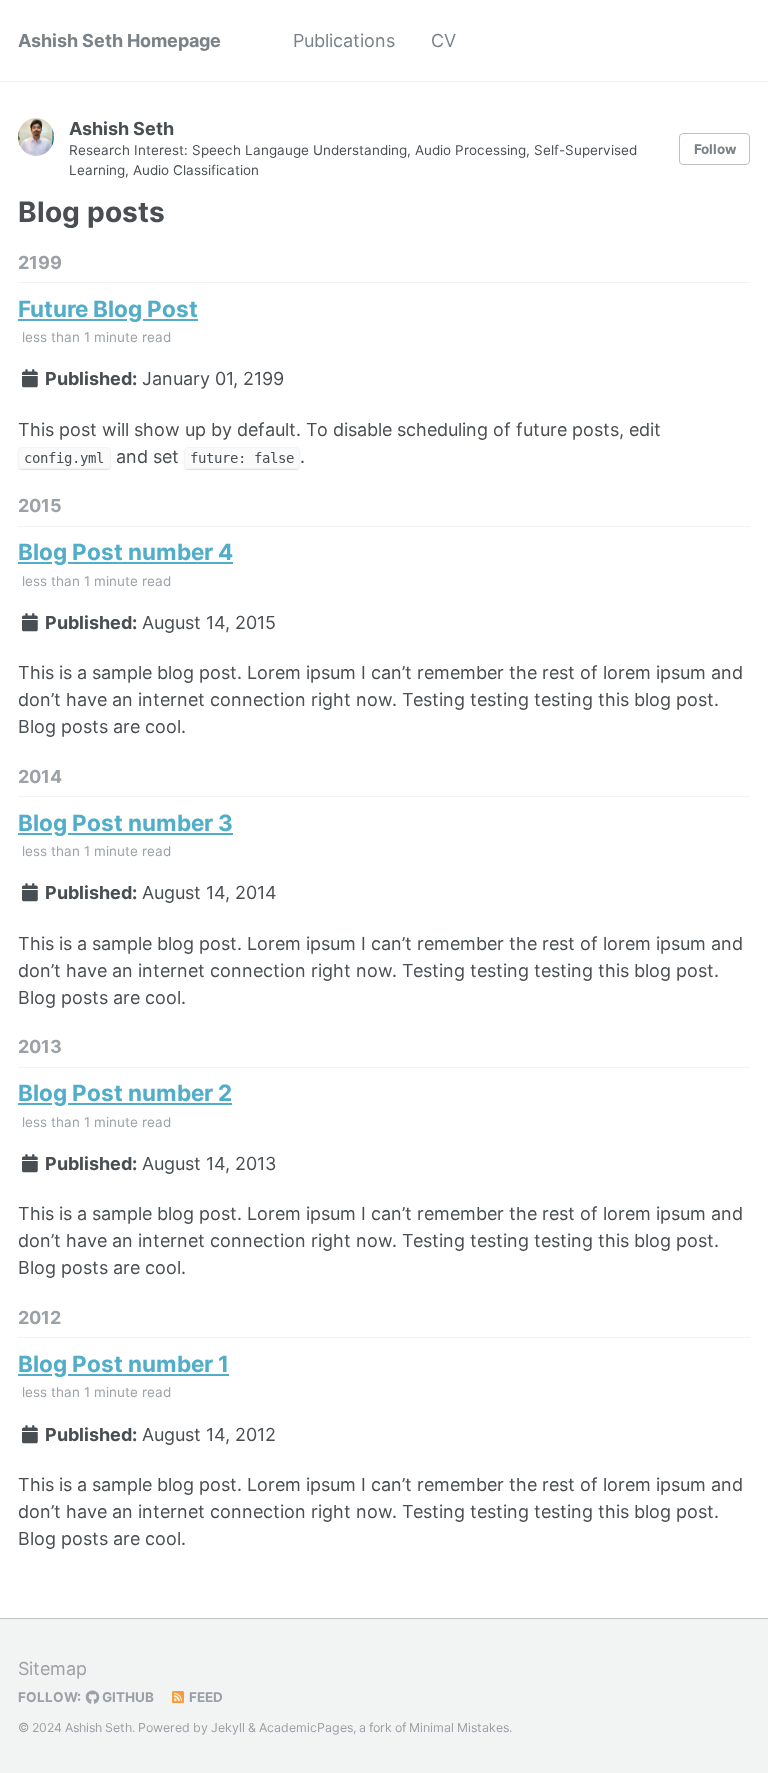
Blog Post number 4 (125, 551)
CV (443, 40)
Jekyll (228, 1727)
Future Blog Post (108, 308)
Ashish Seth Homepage (119, 40)
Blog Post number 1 (123, 1363)
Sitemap (52, 1668)
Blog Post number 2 (125, 1092)
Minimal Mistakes (459, 1727)
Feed (204, 1697)
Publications (344, 40)
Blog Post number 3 (125, 822)
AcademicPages (306, 1727)
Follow (715, 149)
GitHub (126, 1697)
